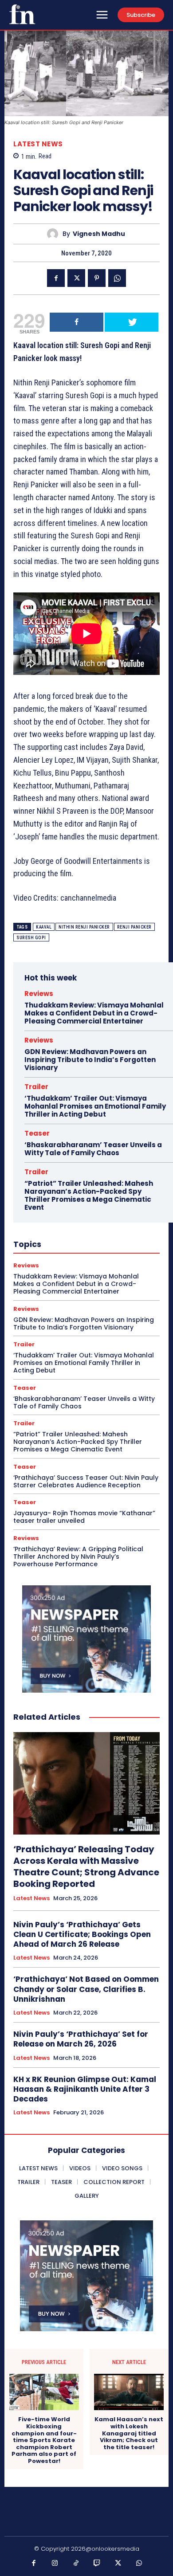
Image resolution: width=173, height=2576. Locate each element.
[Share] (77, 322)
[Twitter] (76, 278)
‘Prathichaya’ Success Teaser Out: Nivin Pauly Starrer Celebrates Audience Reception (86, 1481)
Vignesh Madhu (99, 234)
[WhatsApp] (117, 278)
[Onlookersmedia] (22, 14)
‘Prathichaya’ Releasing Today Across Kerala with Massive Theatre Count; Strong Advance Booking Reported (86, 1866)
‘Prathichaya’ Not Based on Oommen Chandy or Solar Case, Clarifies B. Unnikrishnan (86, 1989)
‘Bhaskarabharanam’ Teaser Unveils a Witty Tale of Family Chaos (93, 1149)
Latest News (38, 144)
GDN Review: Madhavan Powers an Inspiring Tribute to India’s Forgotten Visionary (90, 1060)
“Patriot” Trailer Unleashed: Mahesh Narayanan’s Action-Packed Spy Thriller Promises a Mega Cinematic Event (89, 1195)
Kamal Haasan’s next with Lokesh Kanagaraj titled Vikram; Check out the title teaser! (129, 2433)
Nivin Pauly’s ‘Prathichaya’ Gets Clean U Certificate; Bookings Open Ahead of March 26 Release (82, 1934)
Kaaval (44, 927)
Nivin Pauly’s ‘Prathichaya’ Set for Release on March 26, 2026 (81, 2039)
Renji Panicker (134, 927)
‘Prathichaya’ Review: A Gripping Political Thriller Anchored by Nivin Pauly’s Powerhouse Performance (78, 1557)
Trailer (36, 1087)
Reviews (39, 994)
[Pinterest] (97, 278)
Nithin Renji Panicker (84, 927)
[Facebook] (56, 278)
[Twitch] (97, 2564)
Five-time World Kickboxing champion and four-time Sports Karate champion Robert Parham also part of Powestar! (44, 2440)
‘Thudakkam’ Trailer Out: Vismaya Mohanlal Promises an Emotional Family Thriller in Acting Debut (95, 1106)
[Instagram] (55, 2564)
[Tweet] (132, 322)
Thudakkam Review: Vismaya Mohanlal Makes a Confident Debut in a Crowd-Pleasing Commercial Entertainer (94, 1013)
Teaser (37, 1133)
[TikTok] (76, 2564)
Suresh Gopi (31, 938)
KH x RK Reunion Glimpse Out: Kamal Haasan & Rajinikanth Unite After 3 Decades (85, 2089)
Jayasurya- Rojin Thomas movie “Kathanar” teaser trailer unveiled (84, 1517)
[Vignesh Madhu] (55, 234)
